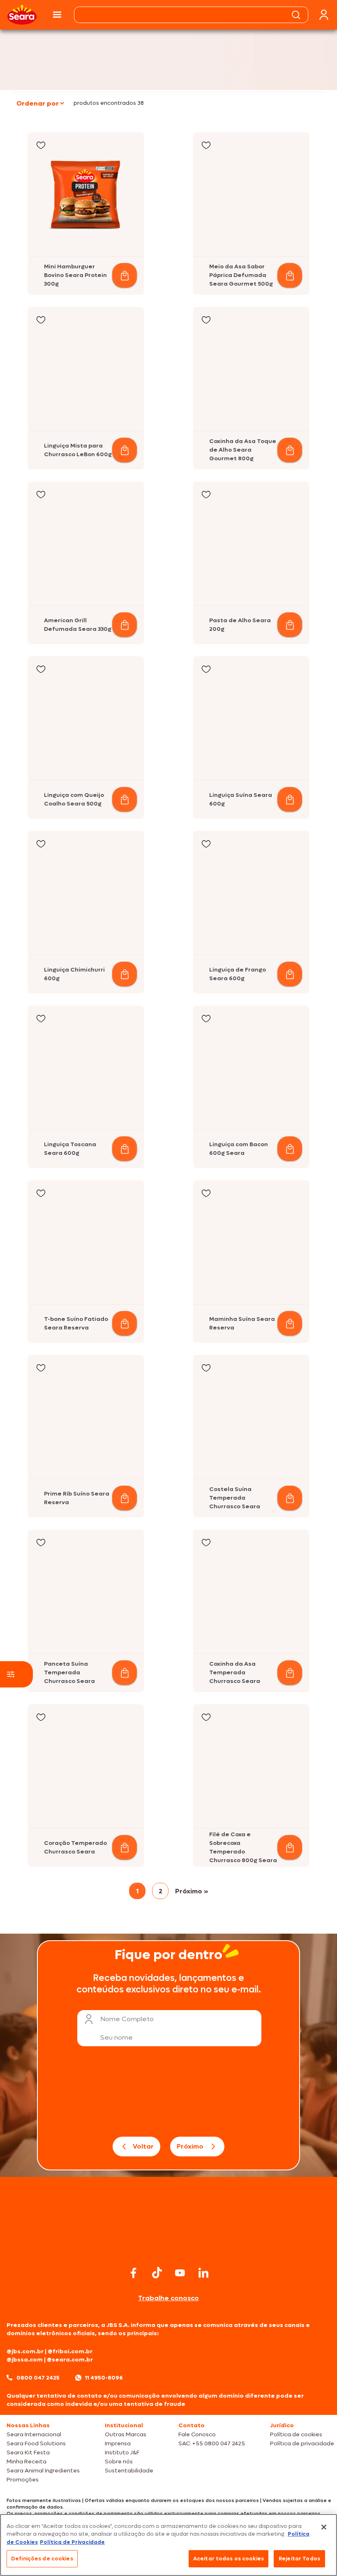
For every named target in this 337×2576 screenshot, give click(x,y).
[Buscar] (296, 15)
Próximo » (192, 1891)
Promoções (23, 2480)
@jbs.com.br (25, 2351)
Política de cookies (296, 2434)
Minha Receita (27, 2462)
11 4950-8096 (104, 2378)
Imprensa (118, 2443)
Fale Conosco (197, 2434)
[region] (168, 2545)
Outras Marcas (126, 2434)
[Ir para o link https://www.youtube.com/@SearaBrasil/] (180, 2273)
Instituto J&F (122, 2453)
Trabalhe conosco (168, 2298)
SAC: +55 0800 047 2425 (212, 2443)
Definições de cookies (42, 2559)
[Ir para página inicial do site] (168, 2248)
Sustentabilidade (129, 2471)
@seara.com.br (70, 2360)
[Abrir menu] (57, 15)
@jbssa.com (25, 2360)
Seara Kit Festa (28, 2453)
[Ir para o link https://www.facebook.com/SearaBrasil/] (134, 2273)
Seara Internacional (34, 2434)
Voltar (143, 2146)
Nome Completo (127, 2019)
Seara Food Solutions (36, 2443)
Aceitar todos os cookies (229, 2559)
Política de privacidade (302, 2443)
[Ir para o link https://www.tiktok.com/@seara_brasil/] (157, 2273)
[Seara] (22, 15)
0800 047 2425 (38, 2378)
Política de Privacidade (72, 2542)
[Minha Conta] (324, 15)
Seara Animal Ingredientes (43, 2471)
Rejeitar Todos (299, 2559)
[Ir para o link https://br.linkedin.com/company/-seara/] (203, 2273)
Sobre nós (119, 2462)
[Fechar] (324, 2527)
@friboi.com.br (70, 2351)
